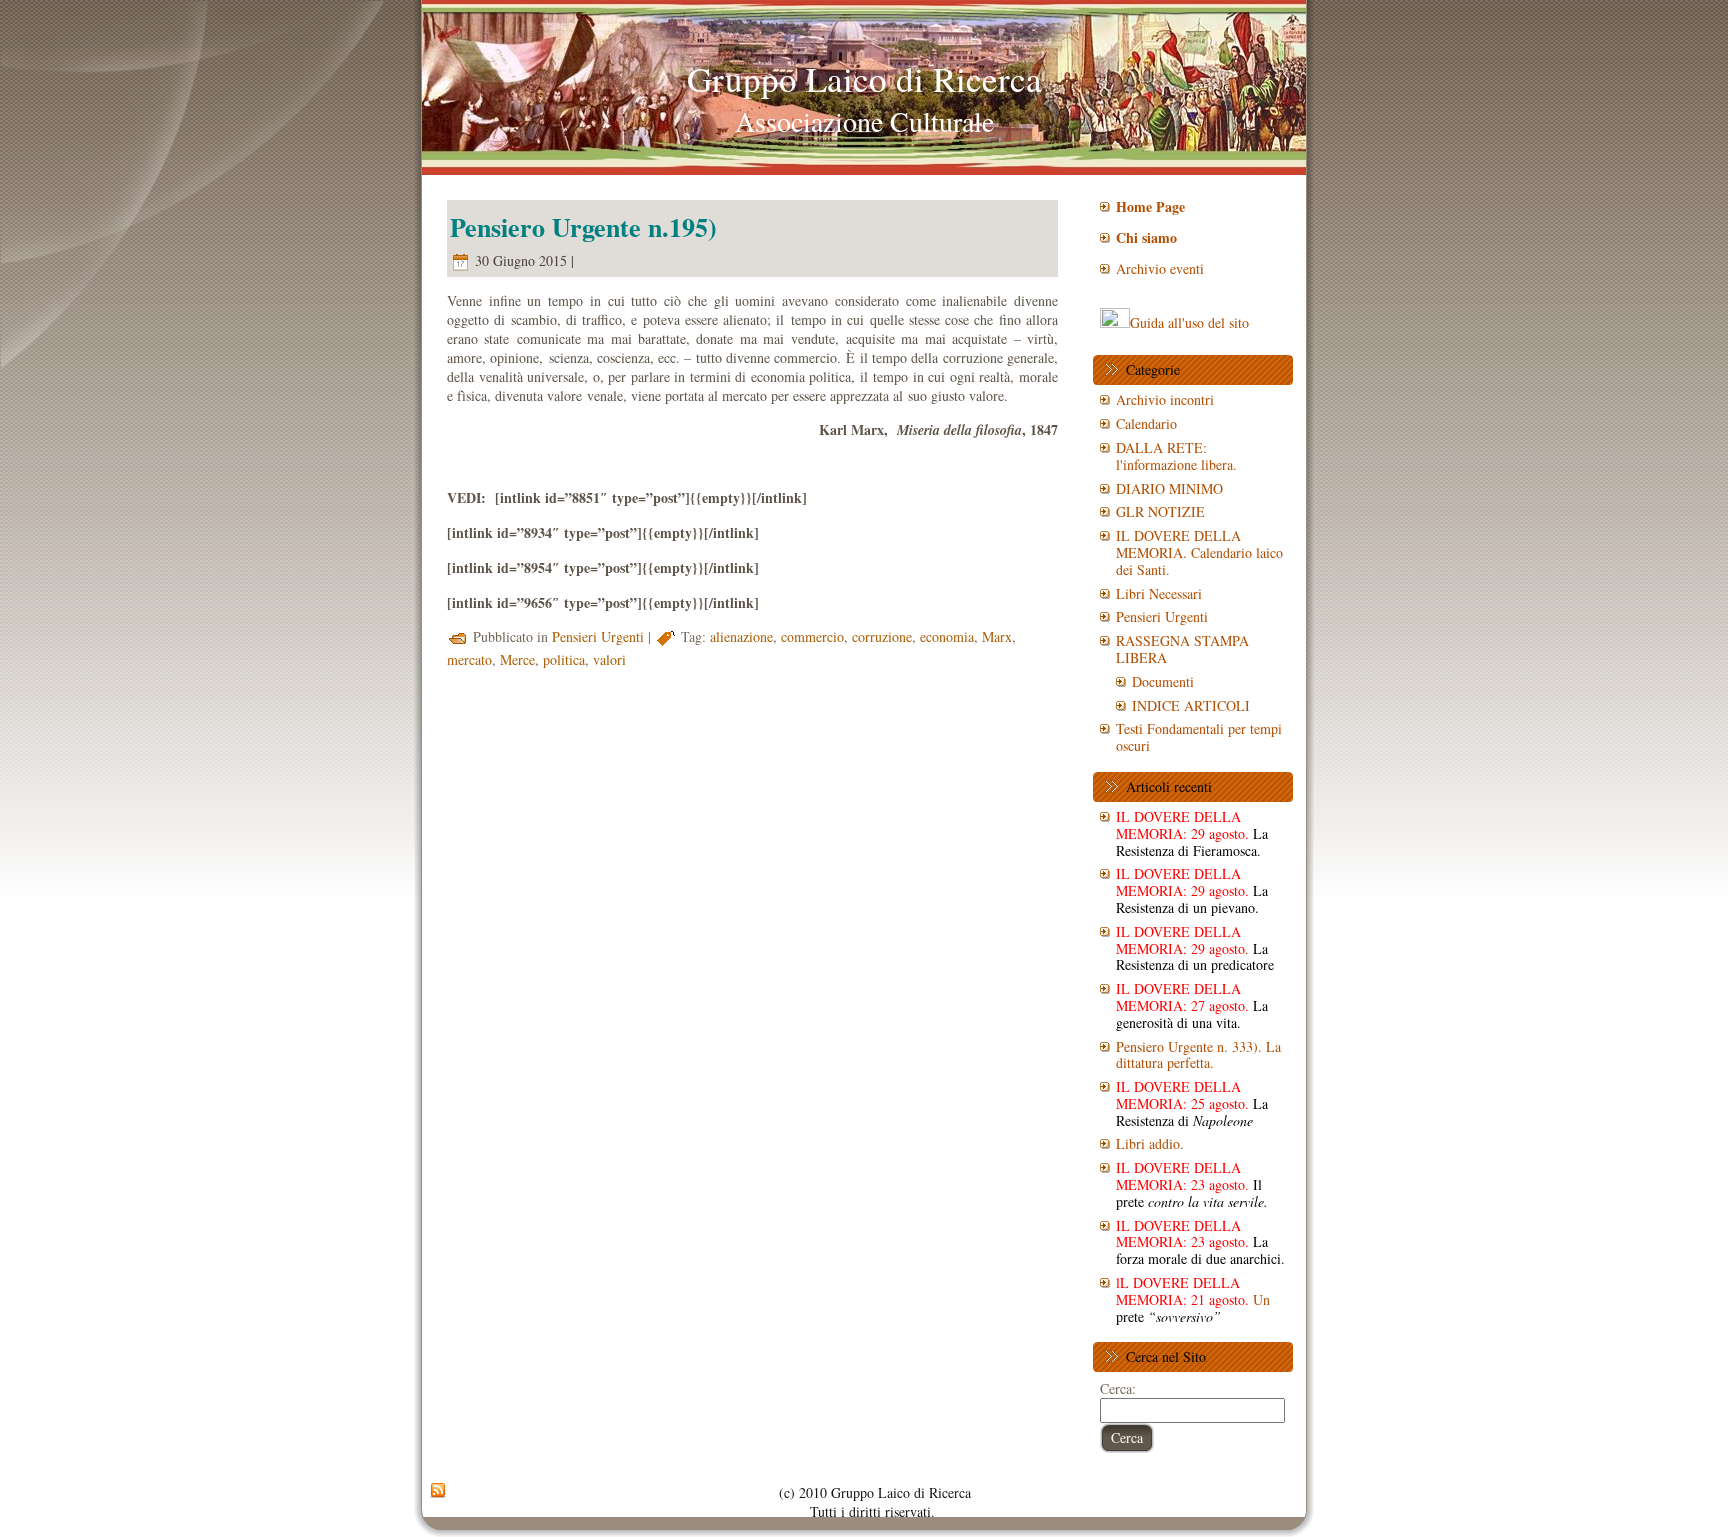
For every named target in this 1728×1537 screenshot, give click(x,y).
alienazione (741, 636)
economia (947, 636)
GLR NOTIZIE (1160, 511)
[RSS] (438, 1491)
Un (1193, 1299)
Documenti (1163, 681)
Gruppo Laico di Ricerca (864, 78)
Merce (517, 659)
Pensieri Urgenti (598, 636)
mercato (469, 659)
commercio (812, 636)
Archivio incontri (1165, 399)
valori (609, 659)
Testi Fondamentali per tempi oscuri (1199, 737)
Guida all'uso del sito (1189, 322)
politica (564, 659)
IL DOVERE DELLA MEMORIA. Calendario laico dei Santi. (1199, 552)
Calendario (1146, 423)
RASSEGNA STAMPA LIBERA (1182, 649)
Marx (997, 636)
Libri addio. (1150, 1143)
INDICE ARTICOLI (1191, 705)
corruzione (882, 636)
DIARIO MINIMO (1169, 488)
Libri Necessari (1159, 593)
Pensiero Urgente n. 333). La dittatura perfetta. (1198, 1055)
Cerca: (1118, 1388)
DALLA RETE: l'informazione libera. (1176, 456)
